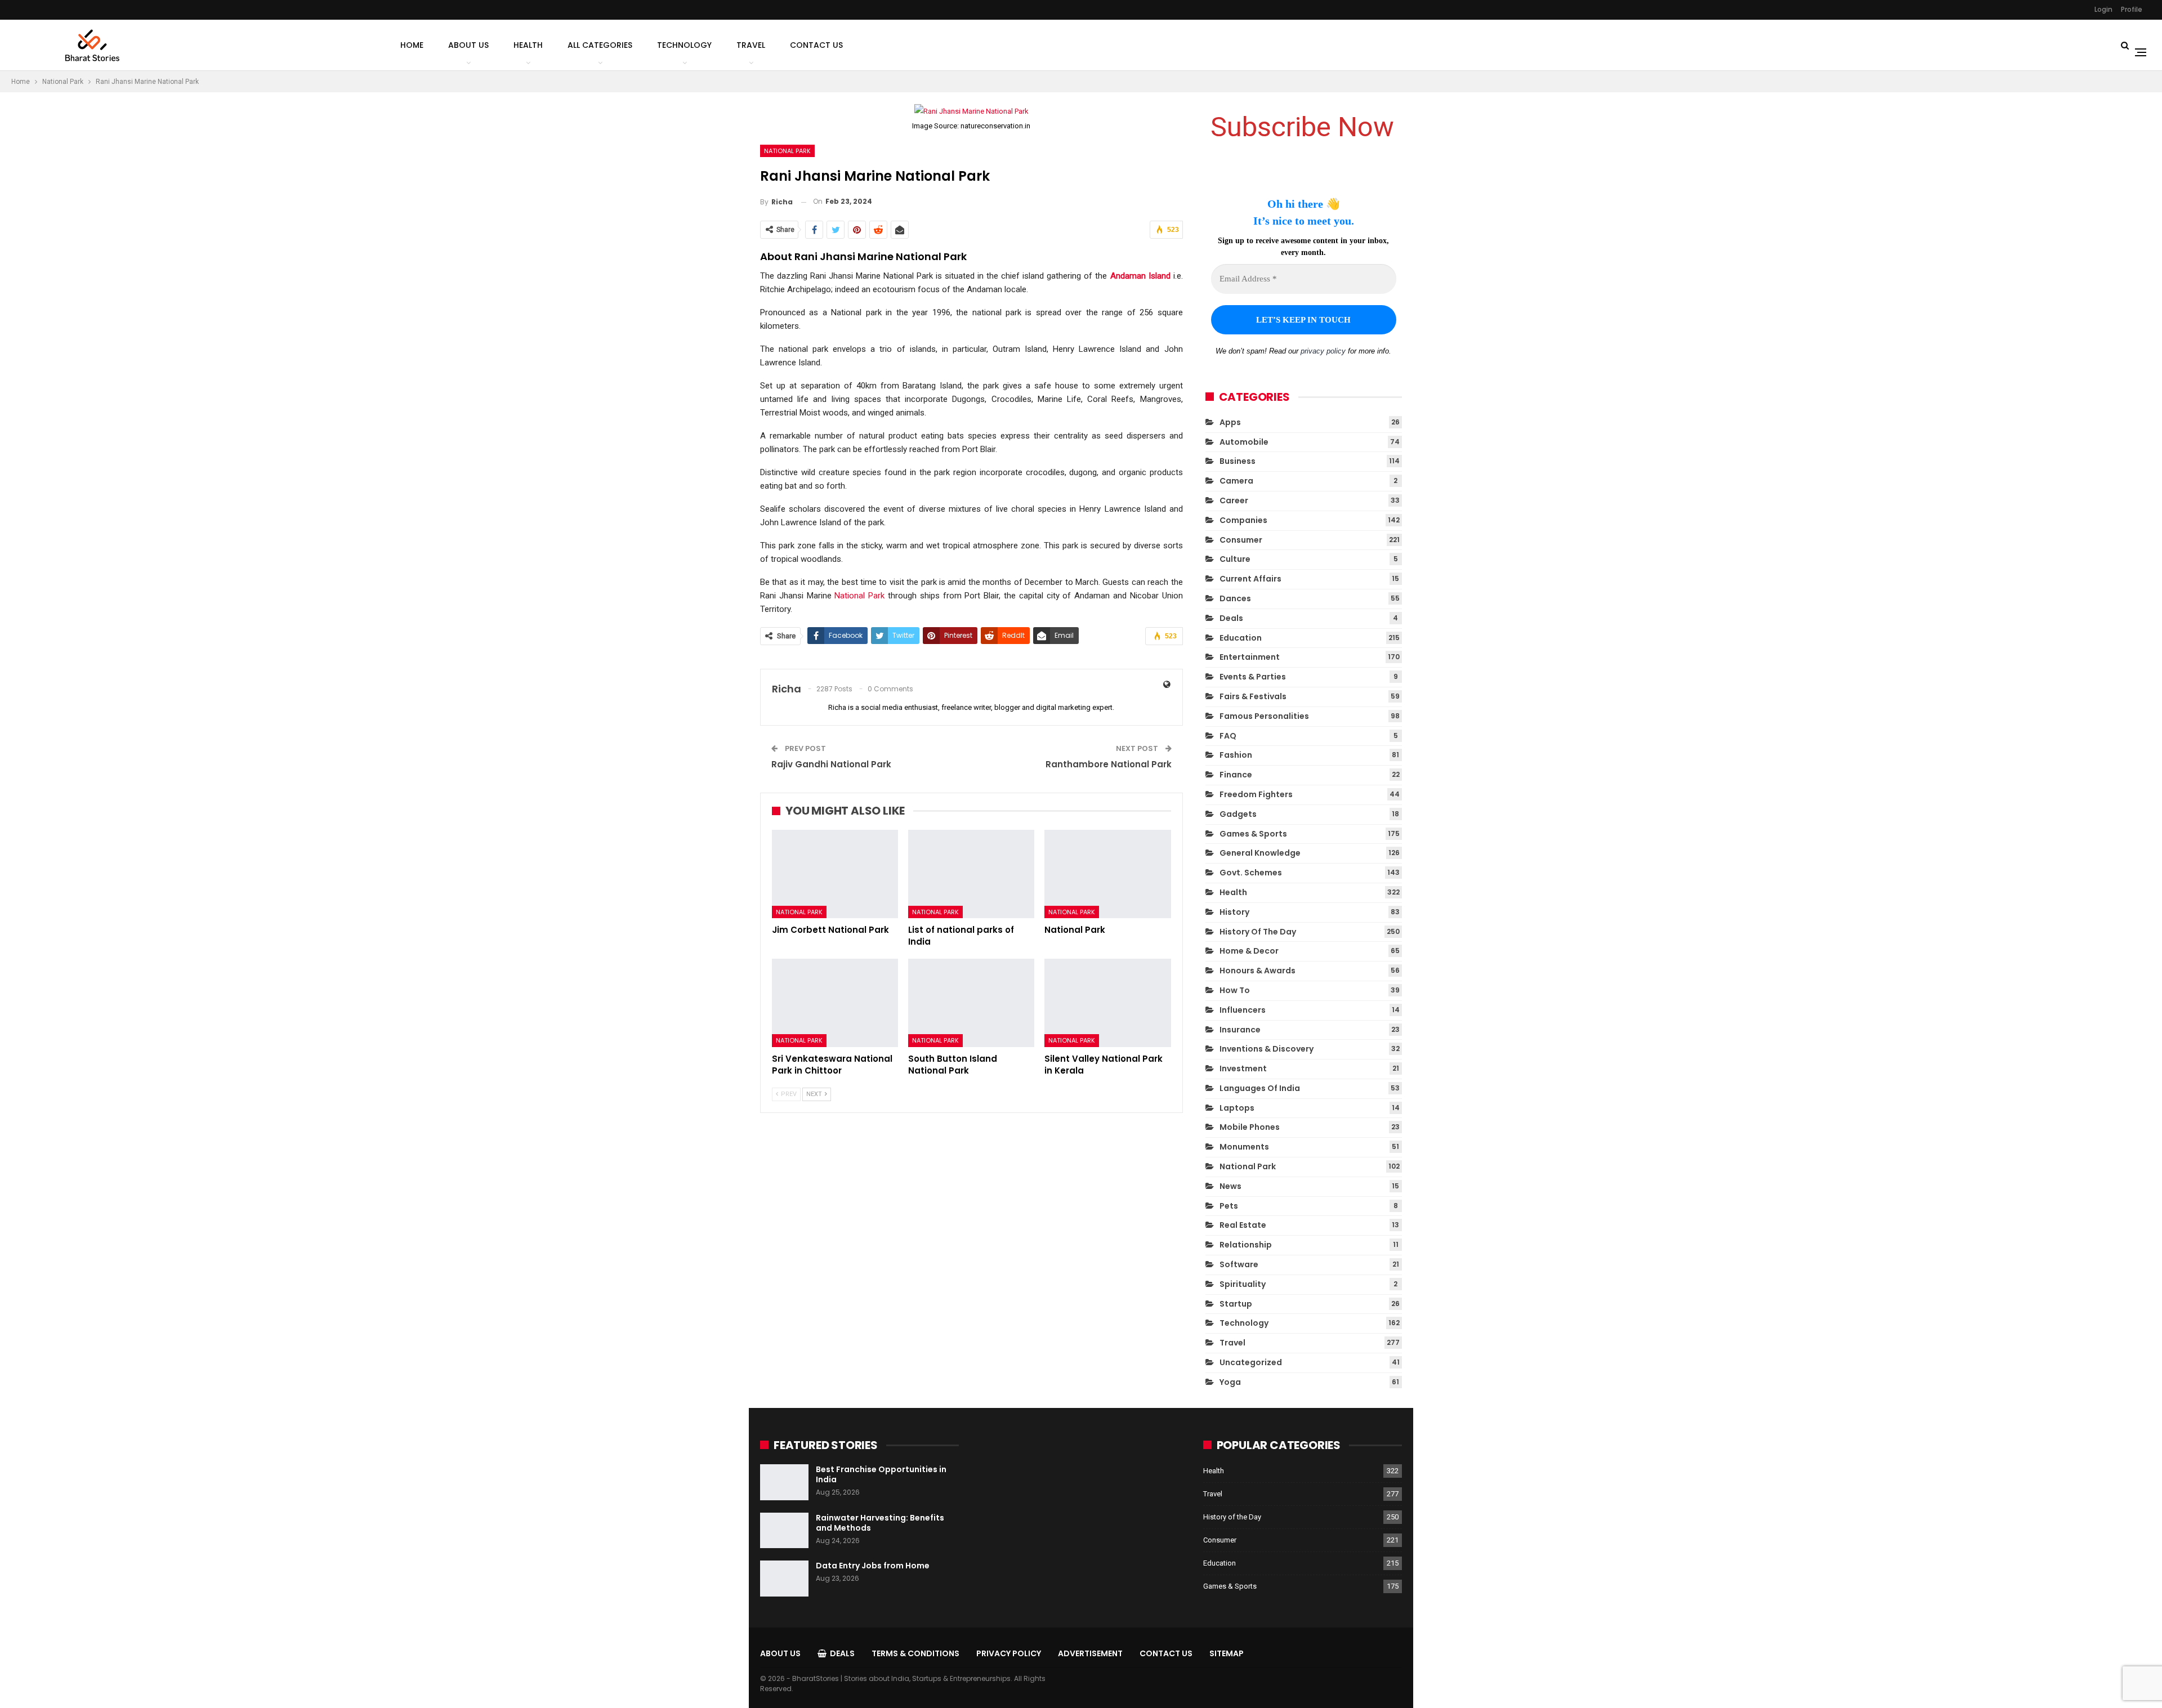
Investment (1243, 1068)
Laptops (1237, 1108)
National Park (787, 151)
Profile (2132, 9)
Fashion (1236, 755)
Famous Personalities (1264, 716)
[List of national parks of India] (971, 874)
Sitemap (1227, 1653)
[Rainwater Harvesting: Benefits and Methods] (784, 1531)
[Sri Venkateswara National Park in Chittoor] (835, 1003)
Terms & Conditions (915, 1653)
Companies (1243, 520)
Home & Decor (1249, 951)
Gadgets (1238, 814)
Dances (1235, 598)
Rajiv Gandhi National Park (831, 764)
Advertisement (1090, 1653)
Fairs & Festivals (1253, 696)
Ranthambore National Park (1109, 764)
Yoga (1230, 1382)
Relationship (1246, 1245)
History (1234, 912)
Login (2103, 9)
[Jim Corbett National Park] (835, 874)
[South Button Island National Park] (971, 1003)
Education (1241, 638)
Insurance (1240, 1030)
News (1230, 1186)
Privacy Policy (1009, 1653)
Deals (1231, 618)
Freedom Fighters (1256, 794)
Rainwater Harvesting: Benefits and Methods (880, 1523)
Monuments (1244, 1147)
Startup (1236, 1304)
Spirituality (1243, 1284)
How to (1235, 990)
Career (1234, 500)
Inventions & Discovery (1267, 1049)
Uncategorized (1251, 1362)
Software (1239, 1264)
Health (528, 45)
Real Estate (1243, 1225)
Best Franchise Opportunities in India (881, 1474)
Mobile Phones (1250, 1127)
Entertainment (1250, 657)
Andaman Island (1140, 276)
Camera (1236, 481)
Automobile (1244, 442)
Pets (1229, 1206)
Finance (1236, 775)
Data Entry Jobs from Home (873, 1566)
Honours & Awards (1258, 971)
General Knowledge (1260, 853)
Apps (1230, 422)
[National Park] (1107, 874)
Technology (684, 45)
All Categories (600, 45)
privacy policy (1323, 351)
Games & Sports (1253, 834)
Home (412, 45)
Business (1238, 461)
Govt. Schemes (1251, 873)
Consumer (1241, 540)
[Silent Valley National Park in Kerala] (1107, 1003)
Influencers (1243, 1010)
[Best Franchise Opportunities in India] (784, 1482)
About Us (468, 45)
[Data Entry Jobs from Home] (784, 1579)
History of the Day (1258, 932)
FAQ (1228, 736)
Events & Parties (1253, 677)
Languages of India (1260, 1088)
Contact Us (816, 45)
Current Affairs (1250, 579)
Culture (1235, 559)
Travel (751, 45)
